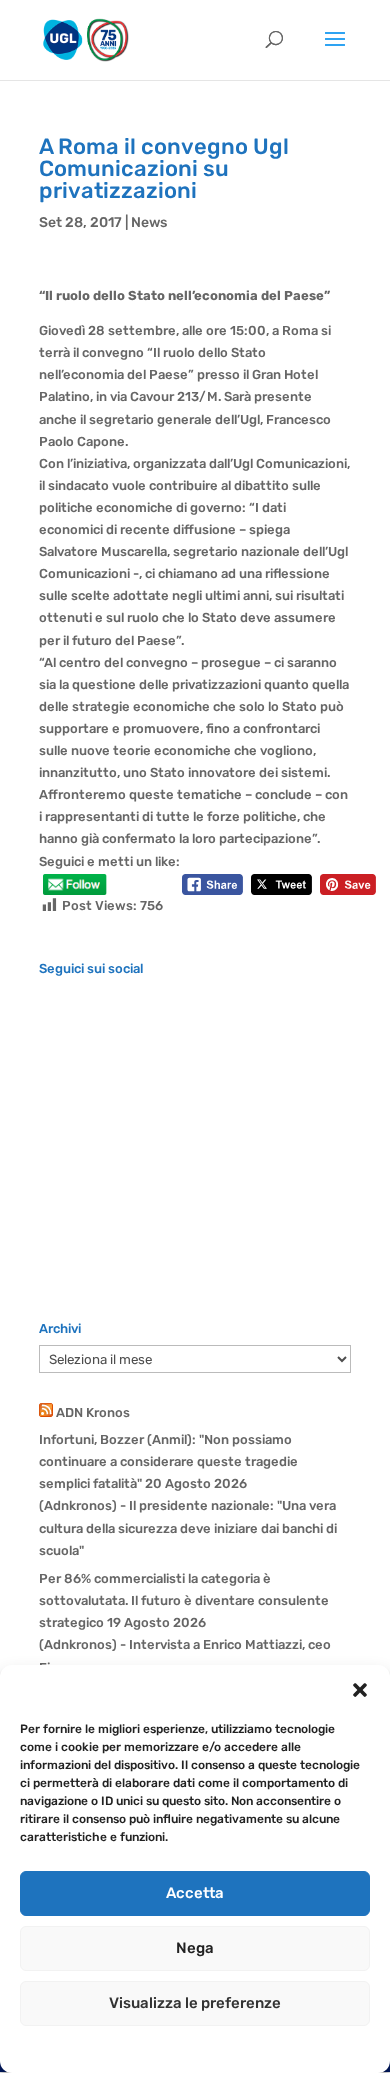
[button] (360, 1690)
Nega (195, 1948)
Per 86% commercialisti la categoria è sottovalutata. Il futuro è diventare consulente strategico (184, 1600)
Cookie (108, 2047)
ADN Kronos (93, 1412)
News (149, 222)
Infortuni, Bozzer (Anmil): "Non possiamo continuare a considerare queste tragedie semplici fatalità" (168, 1461)
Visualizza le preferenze (195, 2003)
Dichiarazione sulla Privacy (215, 2047)
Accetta (195, 1893)
